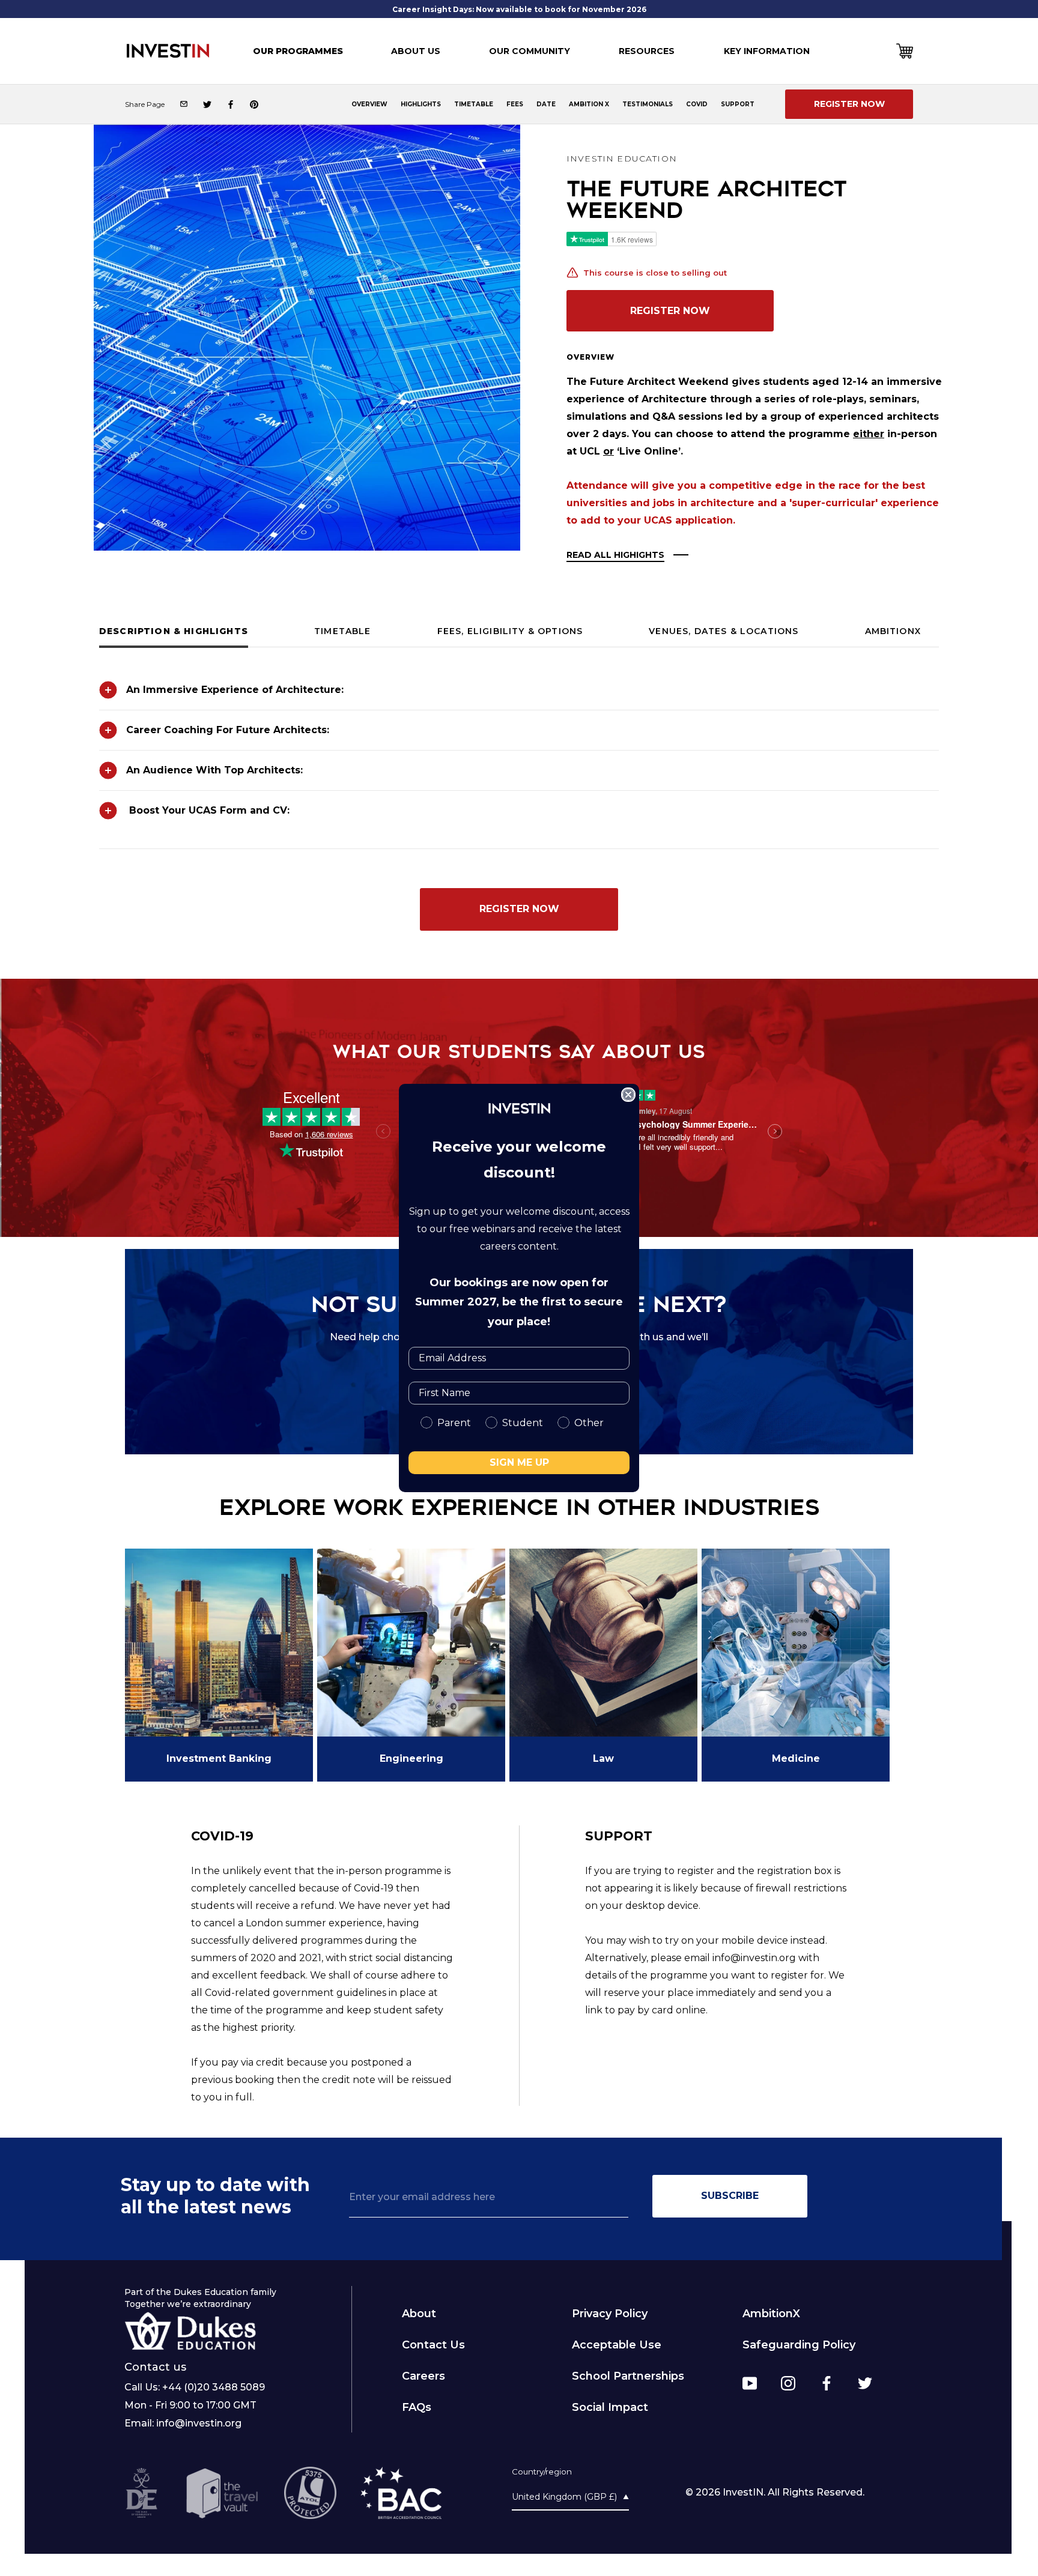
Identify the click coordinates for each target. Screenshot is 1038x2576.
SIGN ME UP (519, 1462)
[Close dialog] (628, 1095)
